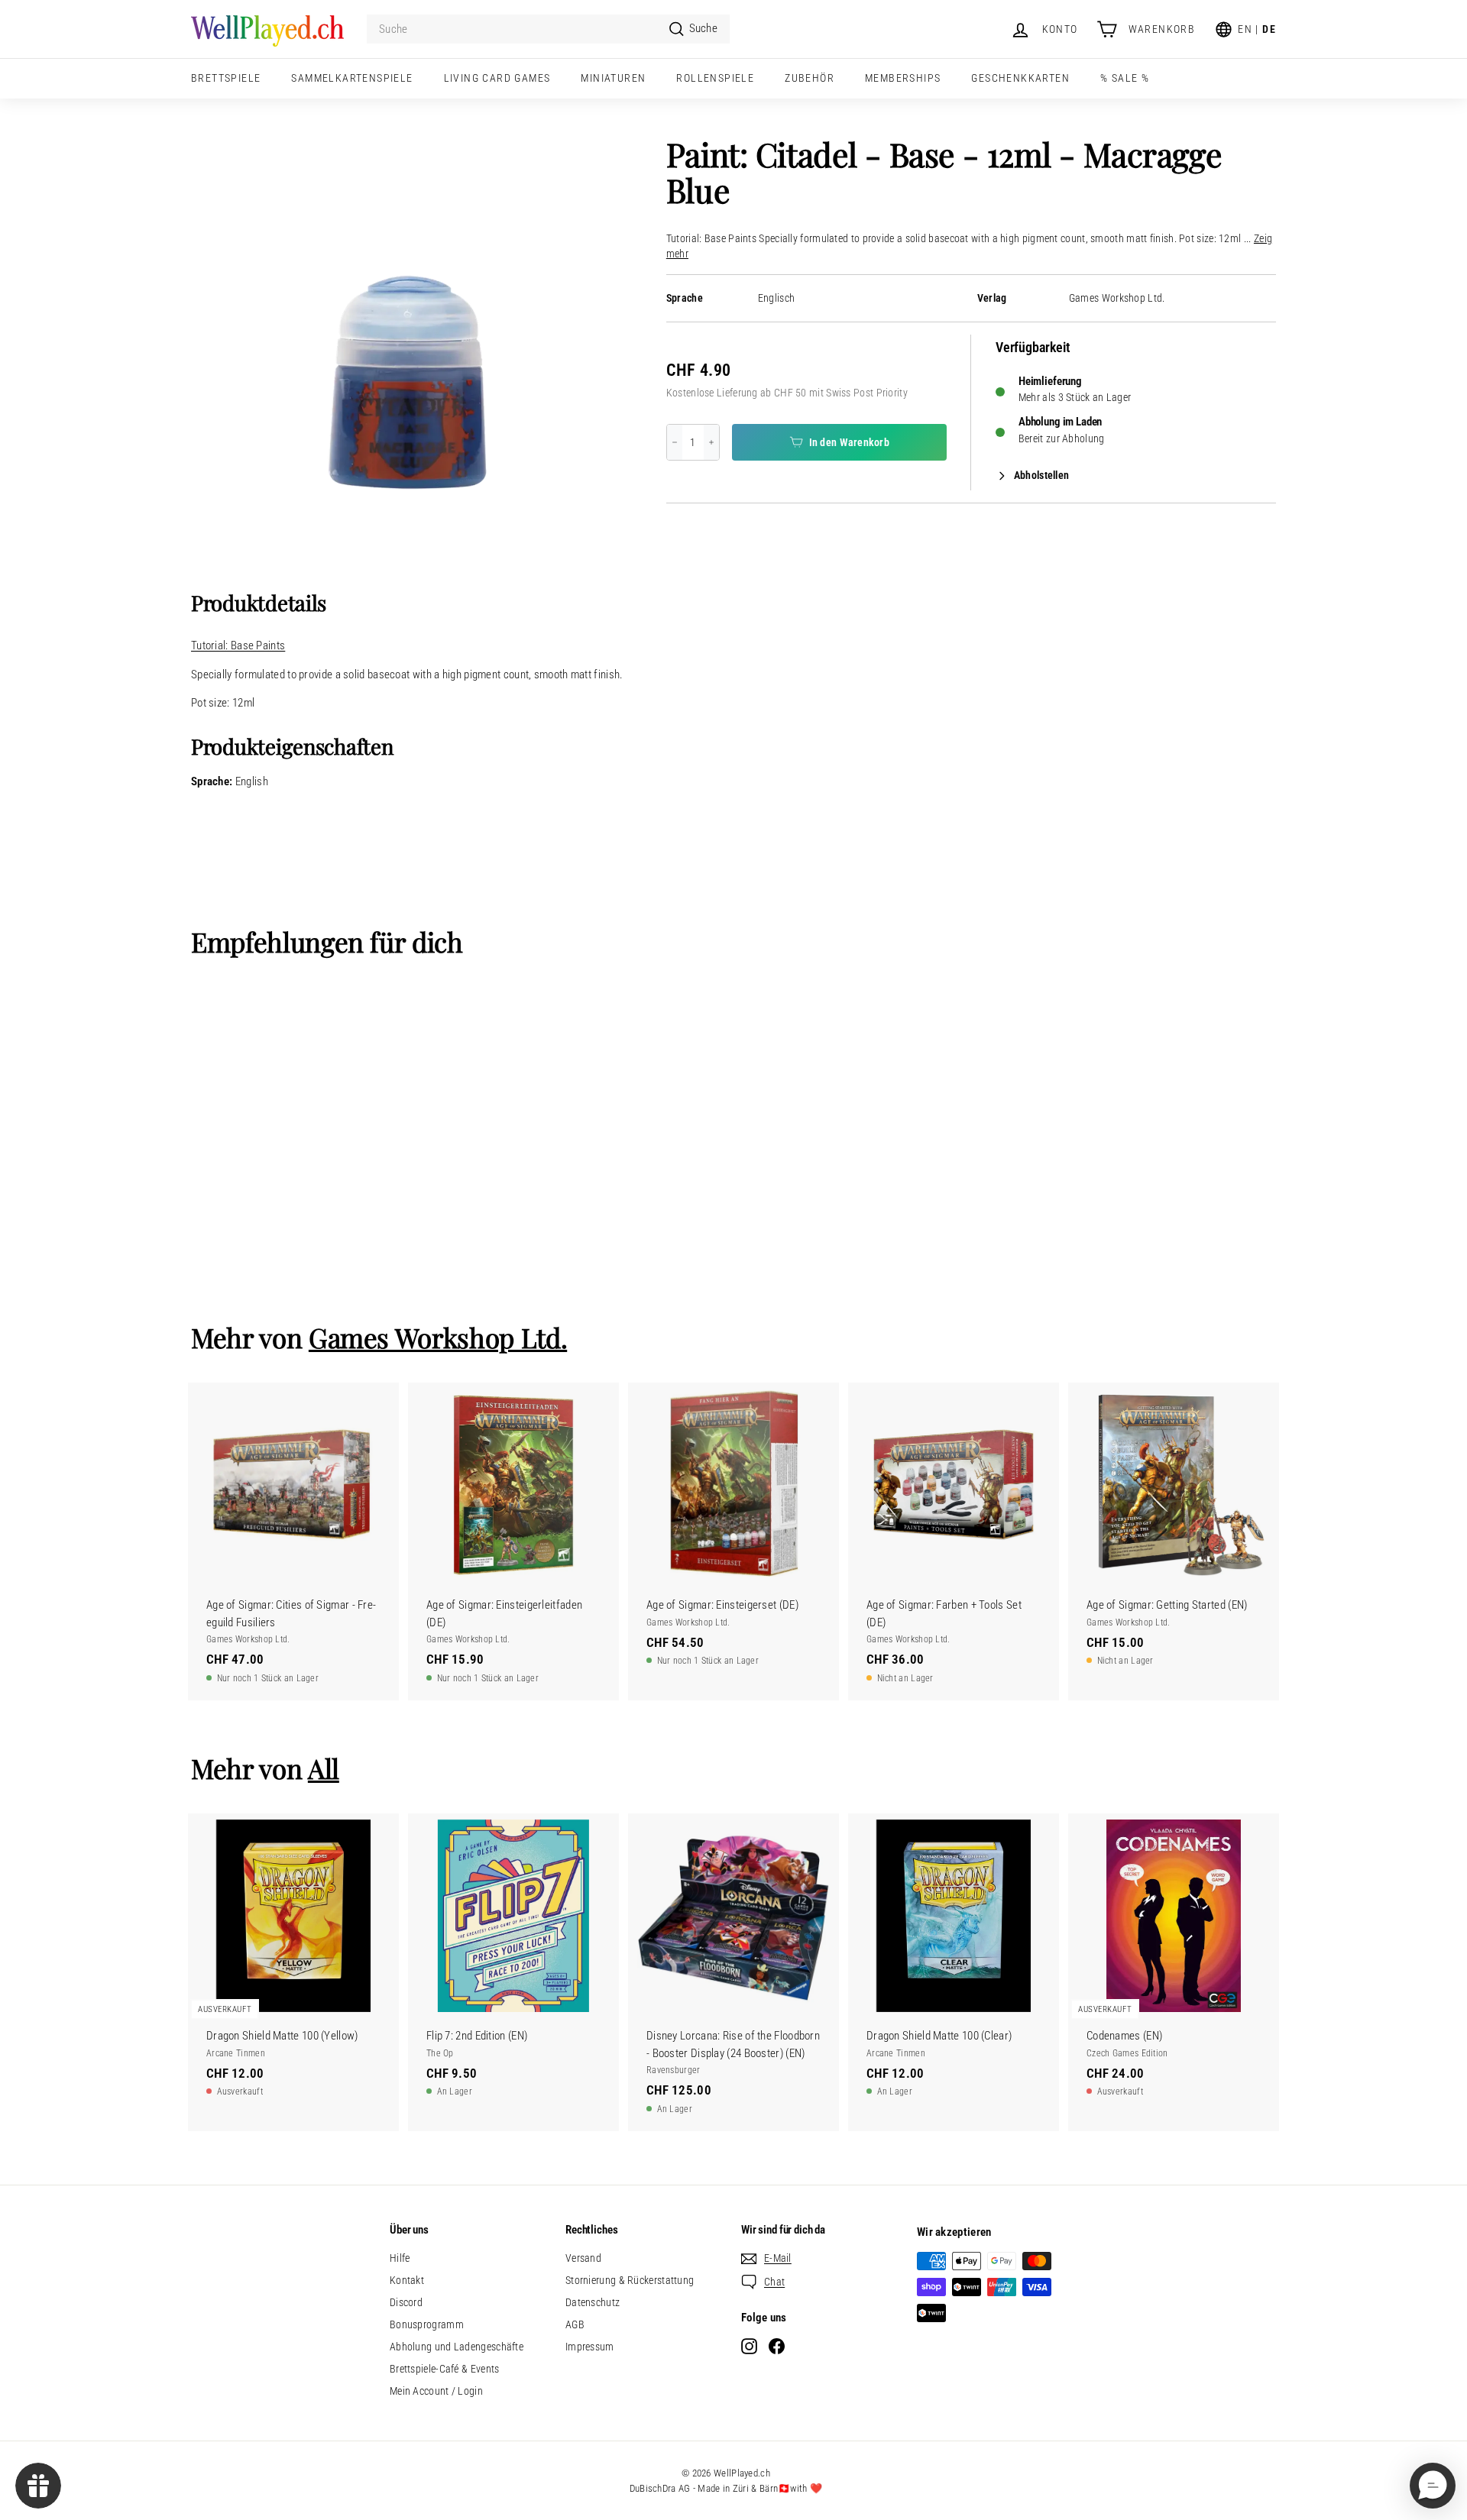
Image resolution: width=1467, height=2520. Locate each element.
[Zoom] (403, 349)
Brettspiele (226, 78)
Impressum (590, 2347)
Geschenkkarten (1020, 78)
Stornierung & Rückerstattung (630, 2280)
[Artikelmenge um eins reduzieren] (675, 442)
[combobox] (548, 29)
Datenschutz (593, 2302)
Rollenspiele (715, 78)
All (324, 1768)
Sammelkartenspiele (352, 78)
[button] (1433, 2486)
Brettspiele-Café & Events (445, 2369)
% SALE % (1125, 78)
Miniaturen (613, 78)
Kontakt (407, 2280)
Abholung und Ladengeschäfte (457, 2347)
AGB (575, 2324)
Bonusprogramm (427, 2324)
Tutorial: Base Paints (238, 645)
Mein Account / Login (436, 2391)
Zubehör (810, 78)
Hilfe (400, 2258)
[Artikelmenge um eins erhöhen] (711, 442)
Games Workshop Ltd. (1117, 298)
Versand (583, 2258)
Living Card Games (497, 78)
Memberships (903, 78)
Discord (406, 2302)
